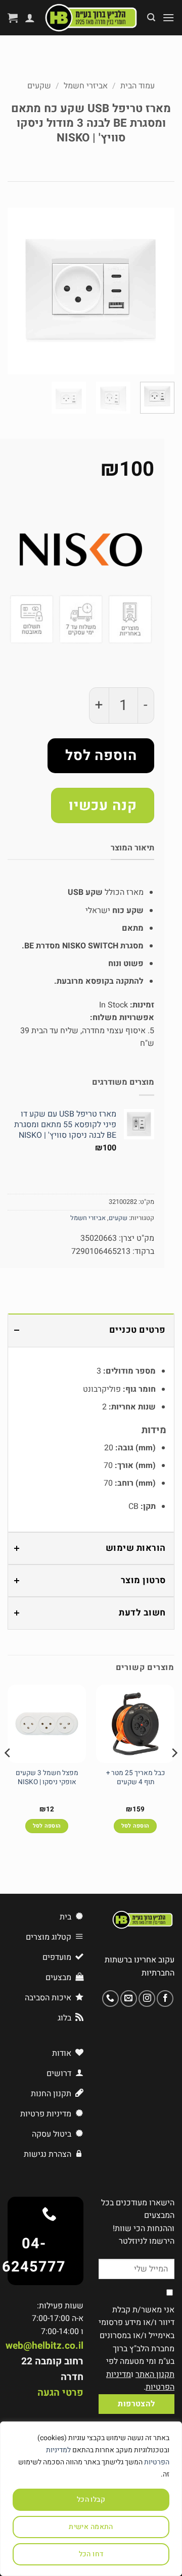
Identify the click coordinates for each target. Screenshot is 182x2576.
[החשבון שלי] (30, 18)
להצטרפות (136, 2404)
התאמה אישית (91, 2527)
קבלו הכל (91, 2499)
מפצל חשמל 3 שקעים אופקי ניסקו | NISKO (47, 1778)
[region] (91, 2499)
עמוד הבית (138, 86)
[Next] (16, 291)
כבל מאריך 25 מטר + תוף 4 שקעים (135, 1778)
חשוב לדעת (142, 1613)
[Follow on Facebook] (165, 1999)
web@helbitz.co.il (44, 2346)
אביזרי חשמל (86, 86)
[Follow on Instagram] (147, 1999)
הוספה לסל (101, 756)
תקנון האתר (155, 2375)
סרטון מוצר (143, 1580)
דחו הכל (91, 2554)
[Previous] (158, 291)
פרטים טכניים (138, 1330)
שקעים (39, 86)
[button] (168, 17)
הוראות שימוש (136, 1548)
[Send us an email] (129, 1999)
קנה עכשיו (103, 806)
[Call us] (110, 1999)
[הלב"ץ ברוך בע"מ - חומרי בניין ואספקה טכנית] (91, 18)
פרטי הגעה (60, 2393)
